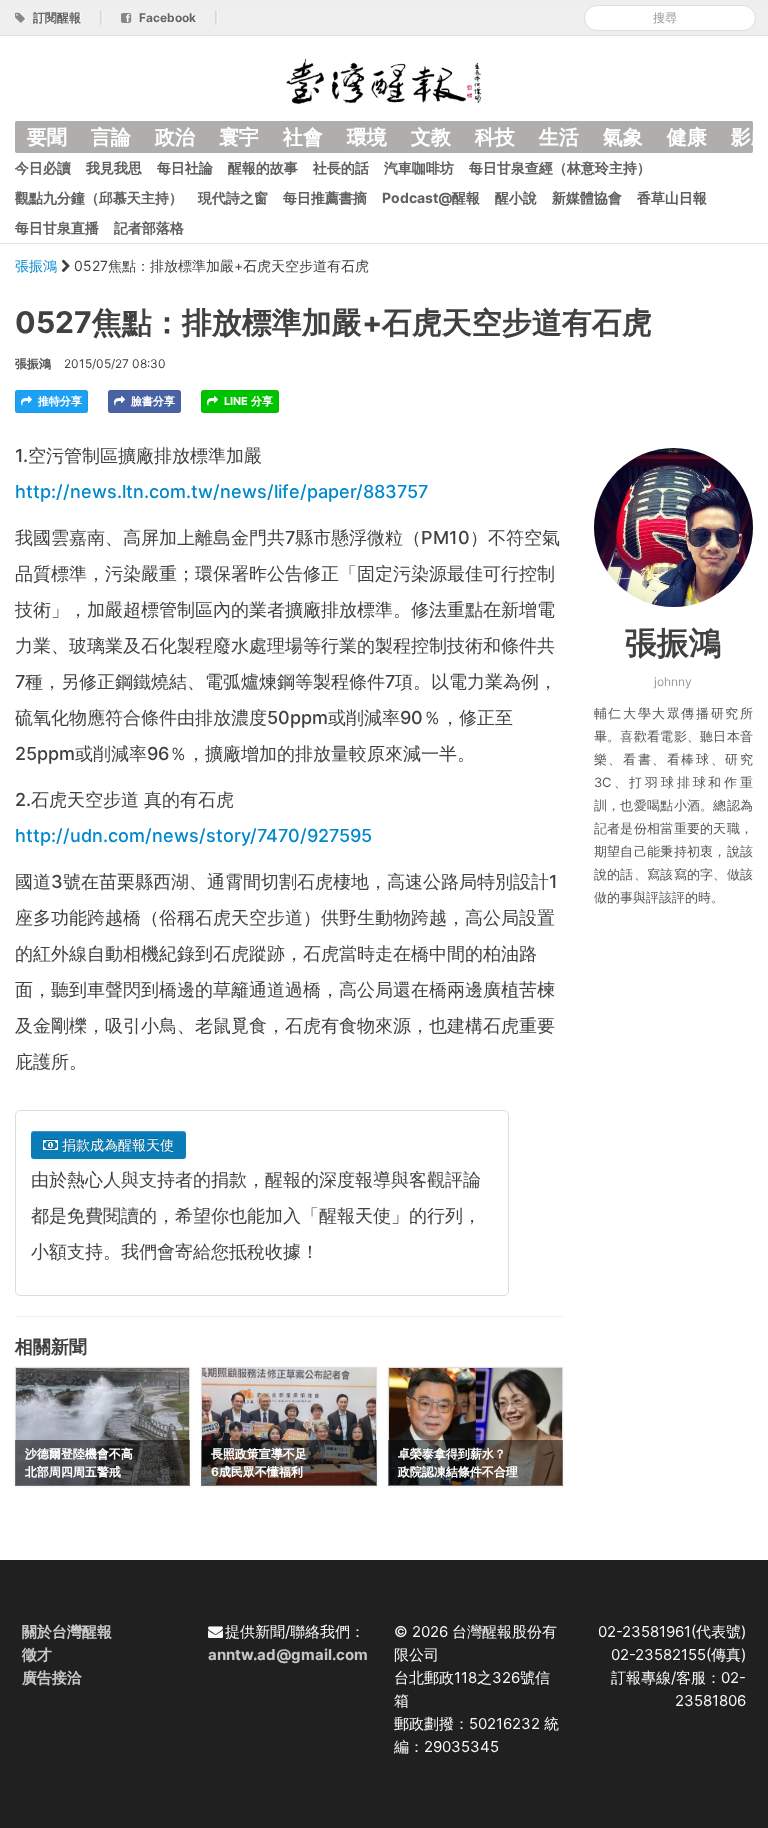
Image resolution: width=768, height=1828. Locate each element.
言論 (111, 137)
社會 (303, 137)
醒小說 (516, 197)
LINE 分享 (247, 401)
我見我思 (114, 167)
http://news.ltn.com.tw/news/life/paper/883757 (221, 491)
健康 (687, 137)
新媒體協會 (587, 197)
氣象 (623, 137)
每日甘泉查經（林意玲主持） (560, 167)
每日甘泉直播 (57, 227)
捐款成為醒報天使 (116, 1144)
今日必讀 (43, 167)
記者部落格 (149, 227)
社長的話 (341, 167)
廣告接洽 (52, 1677)
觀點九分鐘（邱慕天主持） (99, 197)
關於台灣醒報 (67, 1631)
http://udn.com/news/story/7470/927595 (193, 835)
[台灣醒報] (384, 79)
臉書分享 (151, 401)
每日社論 (185, 167)
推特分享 (58, 401)
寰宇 (239, 137)
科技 (495, 137)
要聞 (47, 137)
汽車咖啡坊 (419, 167)
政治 (175, 137)
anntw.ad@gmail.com (288, 1654)
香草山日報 (672, 197)
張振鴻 (38, 265)
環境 (367, 137)
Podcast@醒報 (431, 197)
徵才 (37, 1654)
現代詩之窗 (233, 197)
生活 (559, 137)
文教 (431, 137)
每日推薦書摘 (325, 197)
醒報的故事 (263, 167)
